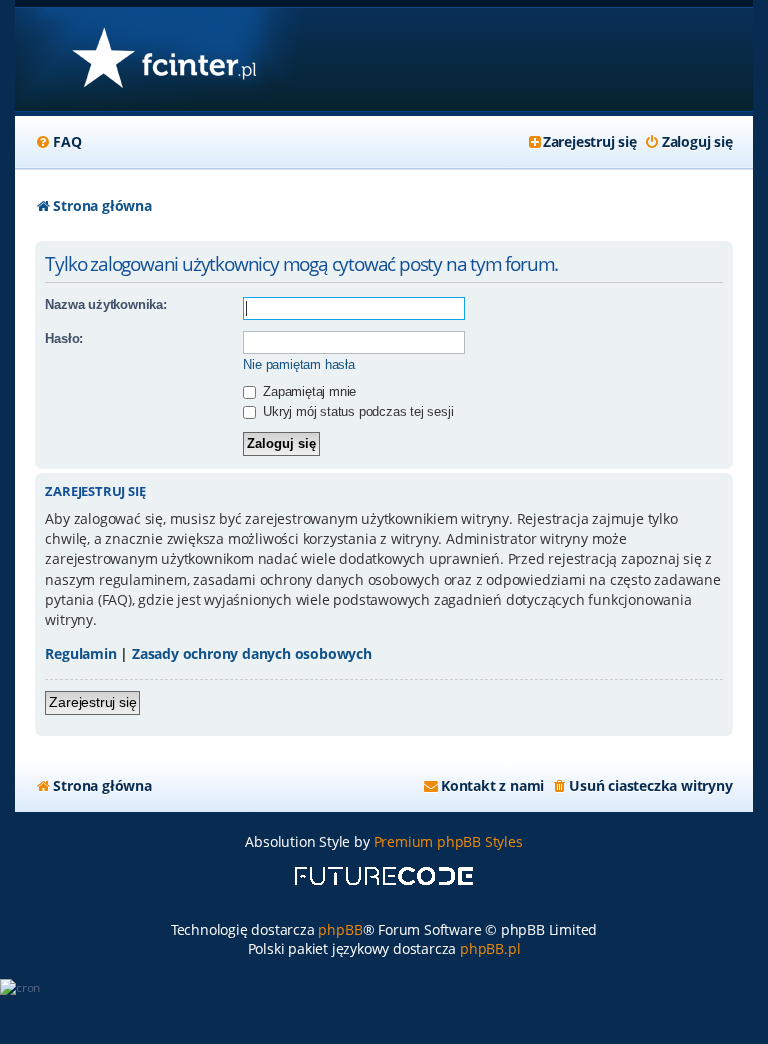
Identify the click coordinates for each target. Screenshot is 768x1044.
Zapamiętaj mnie (307, 391)
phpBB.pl (490, 948)
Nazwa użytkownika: (105, 304)
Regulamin (80, 653)
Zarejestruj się (92, 702)
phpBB (340, 929)
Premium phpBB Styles (448, 841)
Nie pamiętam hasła (298, 364)
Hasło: (64, 338)
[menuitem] (58, 142)
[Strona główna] (163, 59)
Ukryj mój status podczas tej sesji (356, 411)
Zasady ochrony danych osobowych (252, 653)
